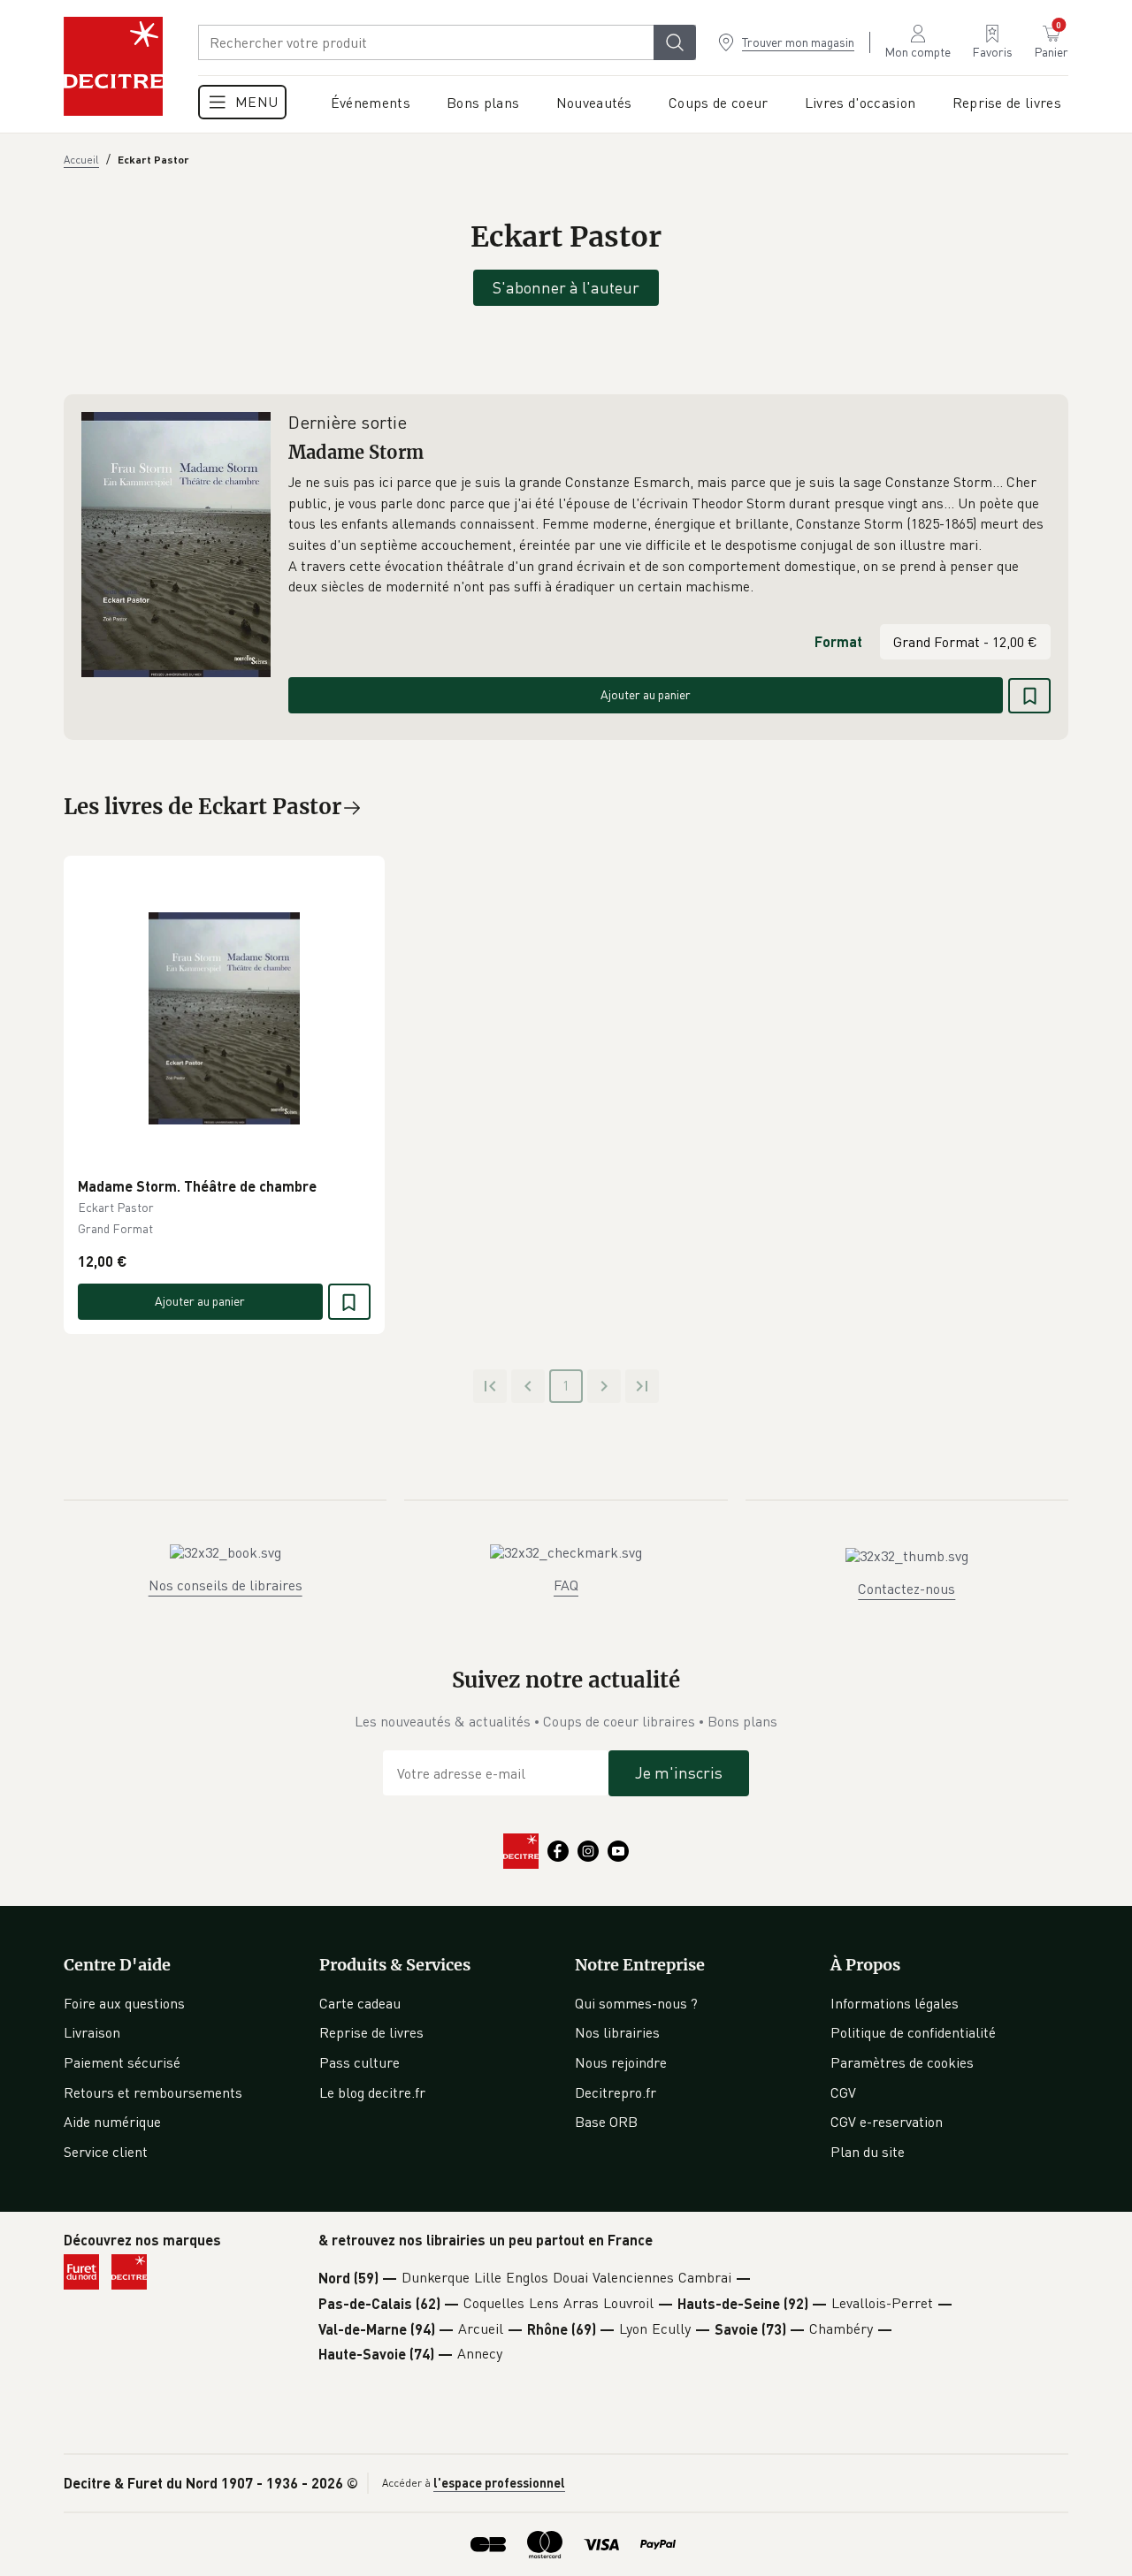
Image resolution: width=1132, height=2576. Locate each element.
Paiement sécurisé (122, 2062)
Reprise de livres (371, 2032)
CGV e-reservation (887, 2122)
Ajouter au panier (646, 694)
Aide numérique (112, 2122)
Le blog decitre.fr (372, 2092)
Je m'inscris (679, 1772)
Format (838, 641)
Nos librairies (617, 2032)
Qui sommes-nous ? (636, 2003)
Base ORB (606, 2122)
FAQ (566, 1585)
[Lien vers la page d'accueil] (113, 66)
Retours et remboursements (153, 2092)
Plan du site (868, 2152)
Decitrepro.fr (616, 2092)
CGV (843, 2092)
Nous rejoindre (621, 2062)
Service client (106, 2152)
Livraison (92, 2032)
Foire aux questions (124, 2003)
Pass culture (359, 2062)
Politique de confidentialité (913, 2032)
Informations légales (895, 2003)
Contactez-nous (906, 1589)
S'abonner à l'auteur (566, 287)
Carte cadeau (360, 2003)
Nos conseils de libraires (226, 1585)
